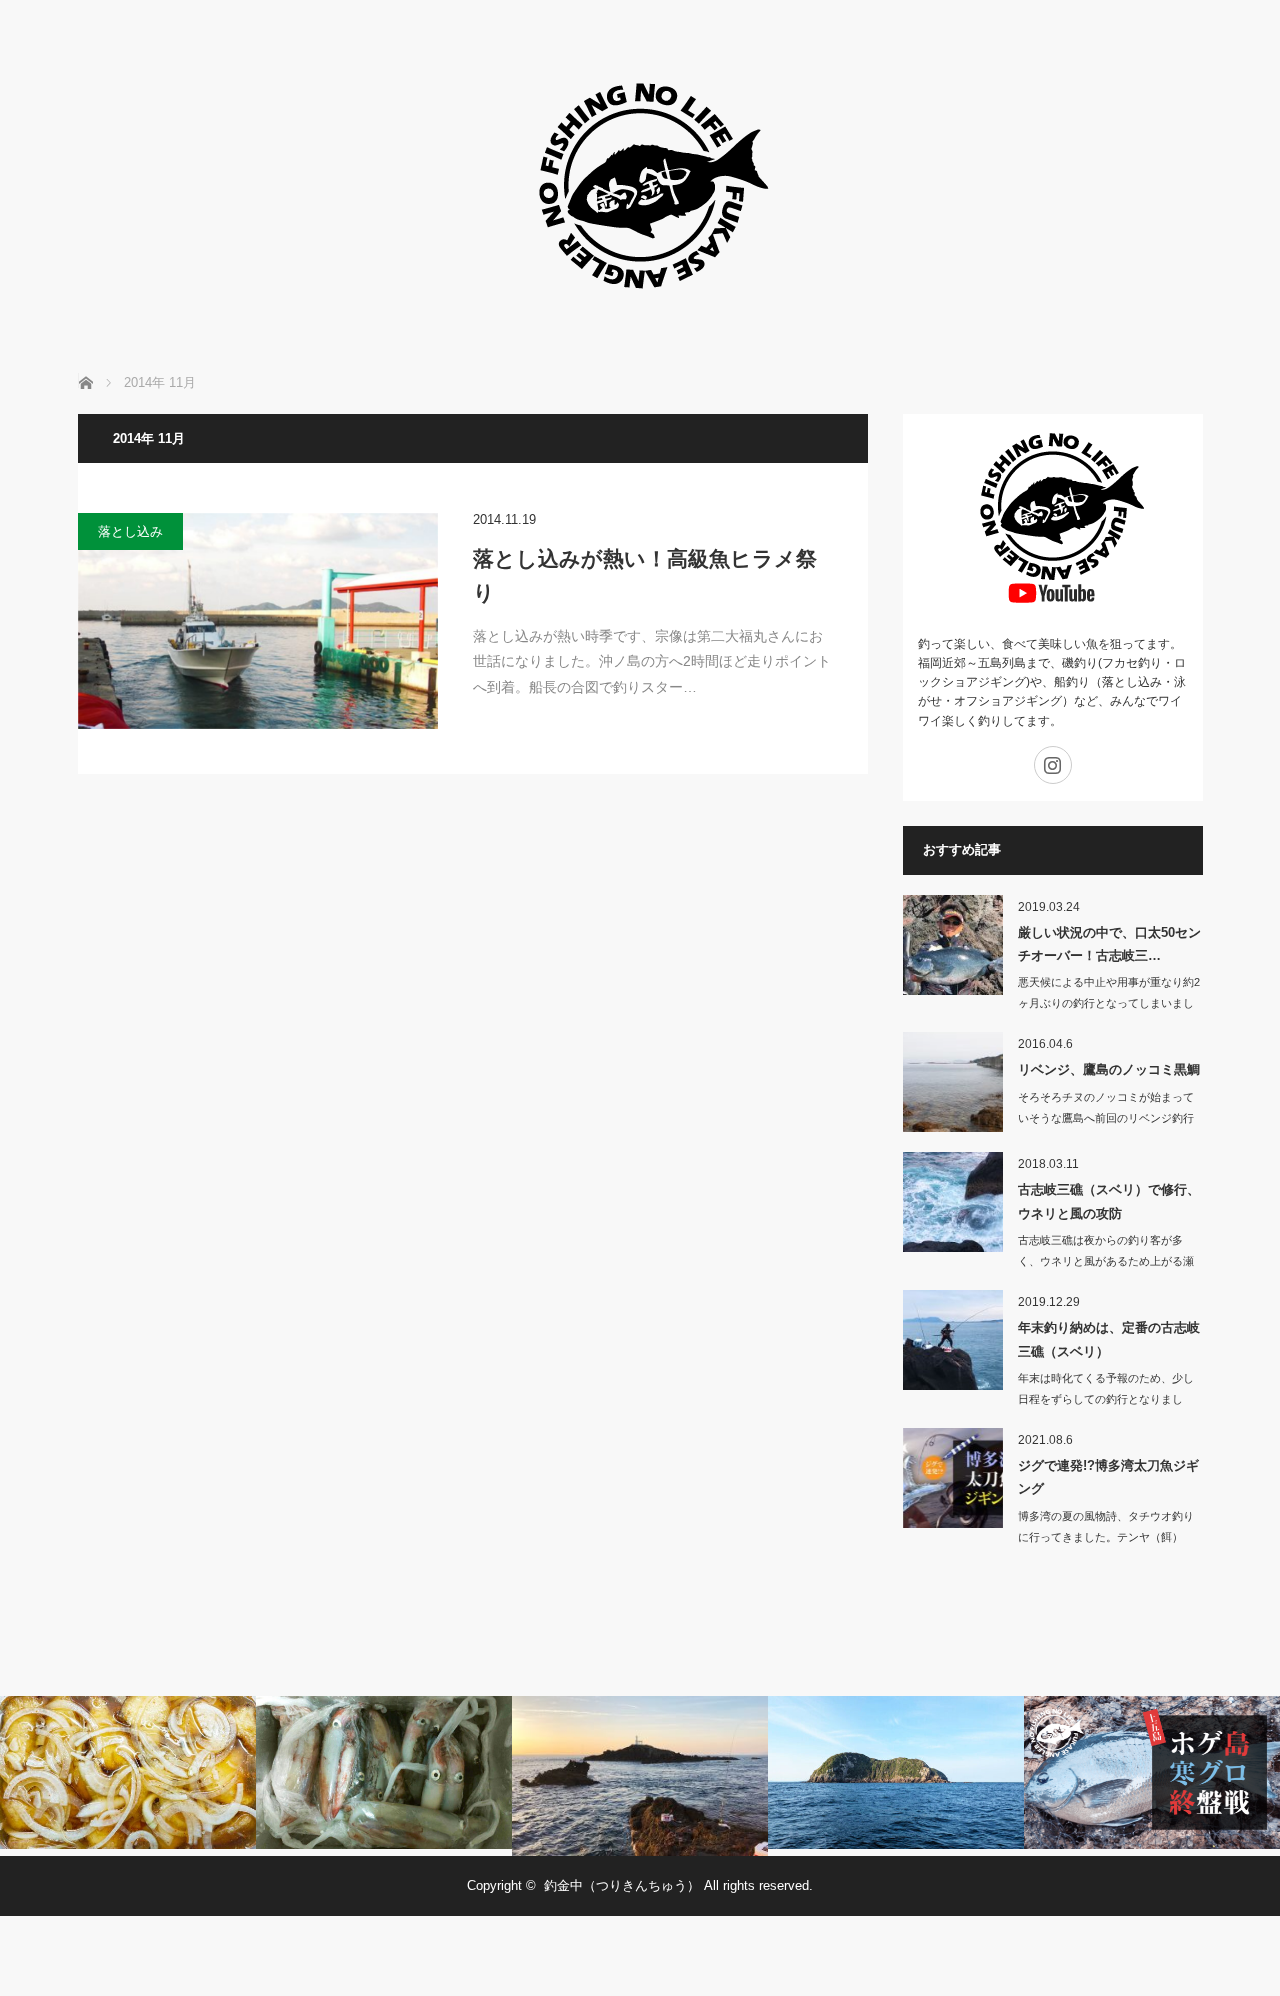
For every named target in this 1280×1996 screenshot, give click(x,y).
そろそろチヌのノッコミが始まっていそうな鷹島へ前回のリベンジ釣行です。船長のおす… (1106, 1118)
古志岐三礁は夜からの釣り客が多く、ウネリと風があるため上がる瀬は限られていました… (1106, 1261)
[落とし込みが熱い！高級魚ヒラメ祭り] (258, 621)
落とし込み (130, 531)
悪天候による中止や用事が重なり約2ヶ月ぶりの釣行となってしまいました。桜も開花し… (1109, 1003)
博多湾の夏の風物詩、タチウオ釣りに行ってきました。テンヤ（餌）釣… (1106, 1537)
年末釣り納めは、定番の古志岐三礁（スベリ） (1109, 1339)
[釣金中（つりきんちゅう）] (640, 319)
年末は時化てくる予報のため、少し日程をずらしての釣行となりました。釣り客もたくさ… (1106, 1399)
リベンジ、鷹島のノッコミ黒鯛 (1109, 1069)
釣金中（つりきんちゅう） (622, 1885)
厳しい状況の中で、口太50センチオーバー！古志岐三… (1109, 944)
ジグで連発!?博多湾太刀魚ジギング (1108, 1477)
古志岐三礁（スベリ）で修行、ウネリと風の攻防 (1109, 1201)
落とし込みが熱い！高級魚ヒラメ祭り (645, 575)
